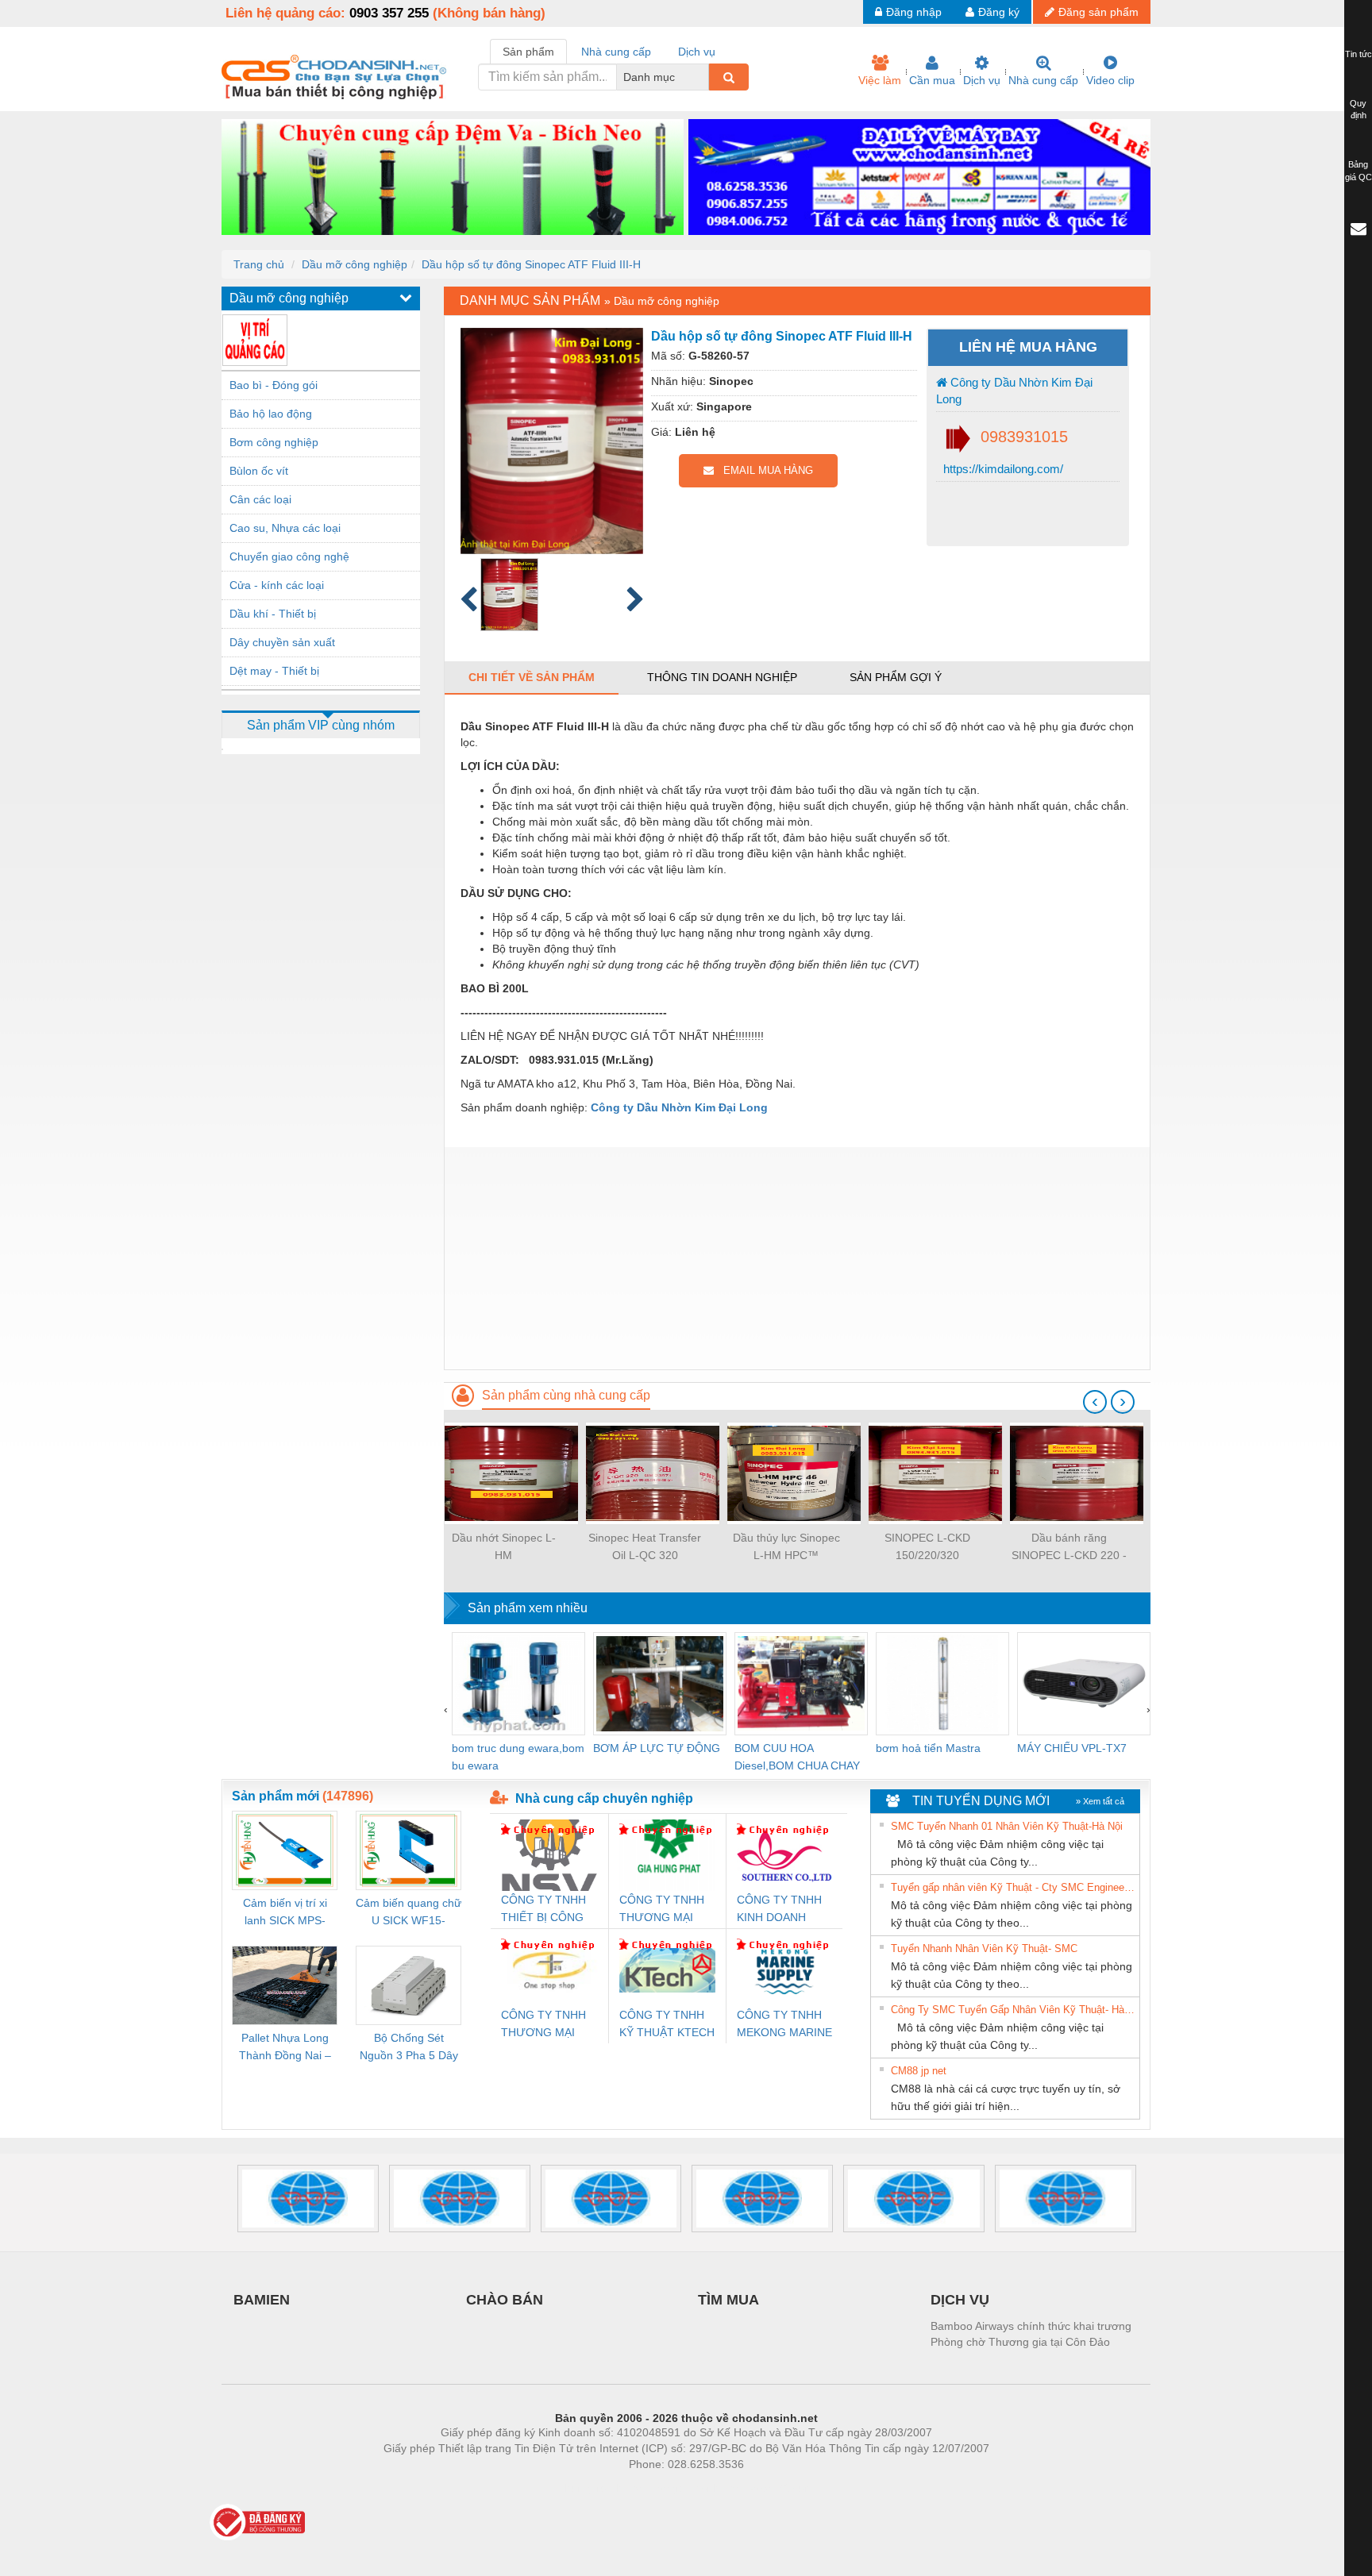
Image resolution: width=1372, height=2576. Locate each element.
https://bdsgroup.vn (665, 2488)
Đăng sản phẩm (1098, 12)
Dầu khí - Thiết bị (273, 614)
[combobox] (704, 77)
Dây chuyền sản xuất (282, 642)
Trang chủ (259, 264)
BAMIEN (262, 2300)
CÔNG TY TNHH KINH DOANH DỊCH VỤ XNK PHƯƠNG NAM (779, 1910)
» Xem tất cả (1100, 1801)
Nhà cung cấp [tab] (616, 52)
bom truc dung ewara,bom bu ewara (518, 1757)
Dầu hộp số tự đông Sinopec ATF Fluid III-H (531, 264)
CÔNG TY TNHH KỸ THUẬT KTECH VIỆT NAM (667, 2025)
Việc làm (880, 80)
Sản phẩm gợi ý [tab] (896, 677)
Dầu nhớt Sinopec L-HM (504, 1546)
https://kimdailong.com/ (1002, 469)
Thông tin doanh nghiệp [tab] (722, 677)
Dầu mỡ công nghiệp (355, 264)
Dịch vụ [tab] (697, 52)
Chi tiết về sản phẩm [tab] (532, 677)
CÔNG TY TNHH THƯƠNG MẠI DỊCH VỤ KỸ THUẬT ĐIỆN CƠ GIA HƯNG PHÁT (663, 1910)
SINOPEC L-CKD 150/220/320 (927, 1546)
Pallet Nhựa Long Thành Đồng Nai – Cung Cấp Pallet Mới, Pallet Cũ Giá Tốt (285, 2048)
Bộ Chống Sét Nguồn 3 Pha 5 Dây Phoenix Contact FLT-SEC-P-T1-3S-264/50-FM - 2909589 (409, 2048)
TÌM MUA (728, 2300)
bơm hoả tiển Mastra (928, 1748)
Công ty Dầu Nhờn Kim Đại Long (1014, 391)
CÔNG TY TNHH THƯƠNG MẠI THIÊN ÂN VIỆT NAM (543, 2025)
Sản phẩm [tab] (528, 52)
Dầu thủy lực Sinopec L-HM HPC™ (786, 1546)
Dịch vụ (982, 80)
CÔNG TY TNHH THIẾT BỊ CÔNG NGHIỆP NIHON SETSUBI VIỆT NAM (543, 1910)
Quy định (1358, 110)
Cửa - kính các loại (277, 585)
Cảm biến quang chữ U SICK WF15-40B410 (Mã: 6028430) (409, 1913)
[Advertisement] (797, 1258)
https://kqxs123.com (764, 2488)
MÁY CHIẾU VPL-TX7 (1072, 1748)
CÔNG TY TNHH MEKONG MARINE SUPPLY (784, 2025)
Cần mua (932, 80)
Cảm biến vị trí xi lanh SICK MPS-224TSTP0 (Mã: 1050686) (285, 1913)
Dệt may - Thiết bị (274, 671)
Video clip (1110, 80)
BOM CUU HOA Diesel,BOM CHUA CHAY (797, 1757)
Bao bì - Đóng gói (274, 385)
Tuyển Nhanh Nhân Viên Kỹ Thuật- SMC (984, 1948)
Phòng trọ (583, 2488)
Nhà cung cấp (1043, 80)
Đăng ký (999, 12)
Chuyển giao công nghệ (289, 556)
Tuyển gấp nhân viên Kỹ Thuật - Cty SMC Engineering (1013, 1887)
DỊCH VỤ (960, 2300)
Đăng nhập (914, 12)
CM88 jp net (919, 2071)
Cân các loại (260, 499)
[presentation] (1095, 1402)
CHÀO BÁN (505, 2300)
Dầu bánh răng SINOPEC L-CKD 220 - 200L (1069, 1548)
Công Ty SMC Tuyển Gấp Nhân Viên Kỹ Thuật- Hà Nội (1013, 2010)
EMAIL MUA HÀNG (763, 470)
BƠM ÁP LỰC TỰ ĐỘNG (657, 1748)
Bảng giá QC (1359, 171)
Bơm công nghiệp (274, 442)
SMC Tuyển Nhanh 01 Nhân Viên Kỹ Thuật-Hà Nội (1007, 1826)
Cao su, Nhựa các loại (285, 528)
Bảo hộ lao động (271, 414)
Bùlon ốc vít (259, 471)
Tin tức (1359, 54)
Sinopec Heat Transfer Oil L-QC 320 (645, 1546)
